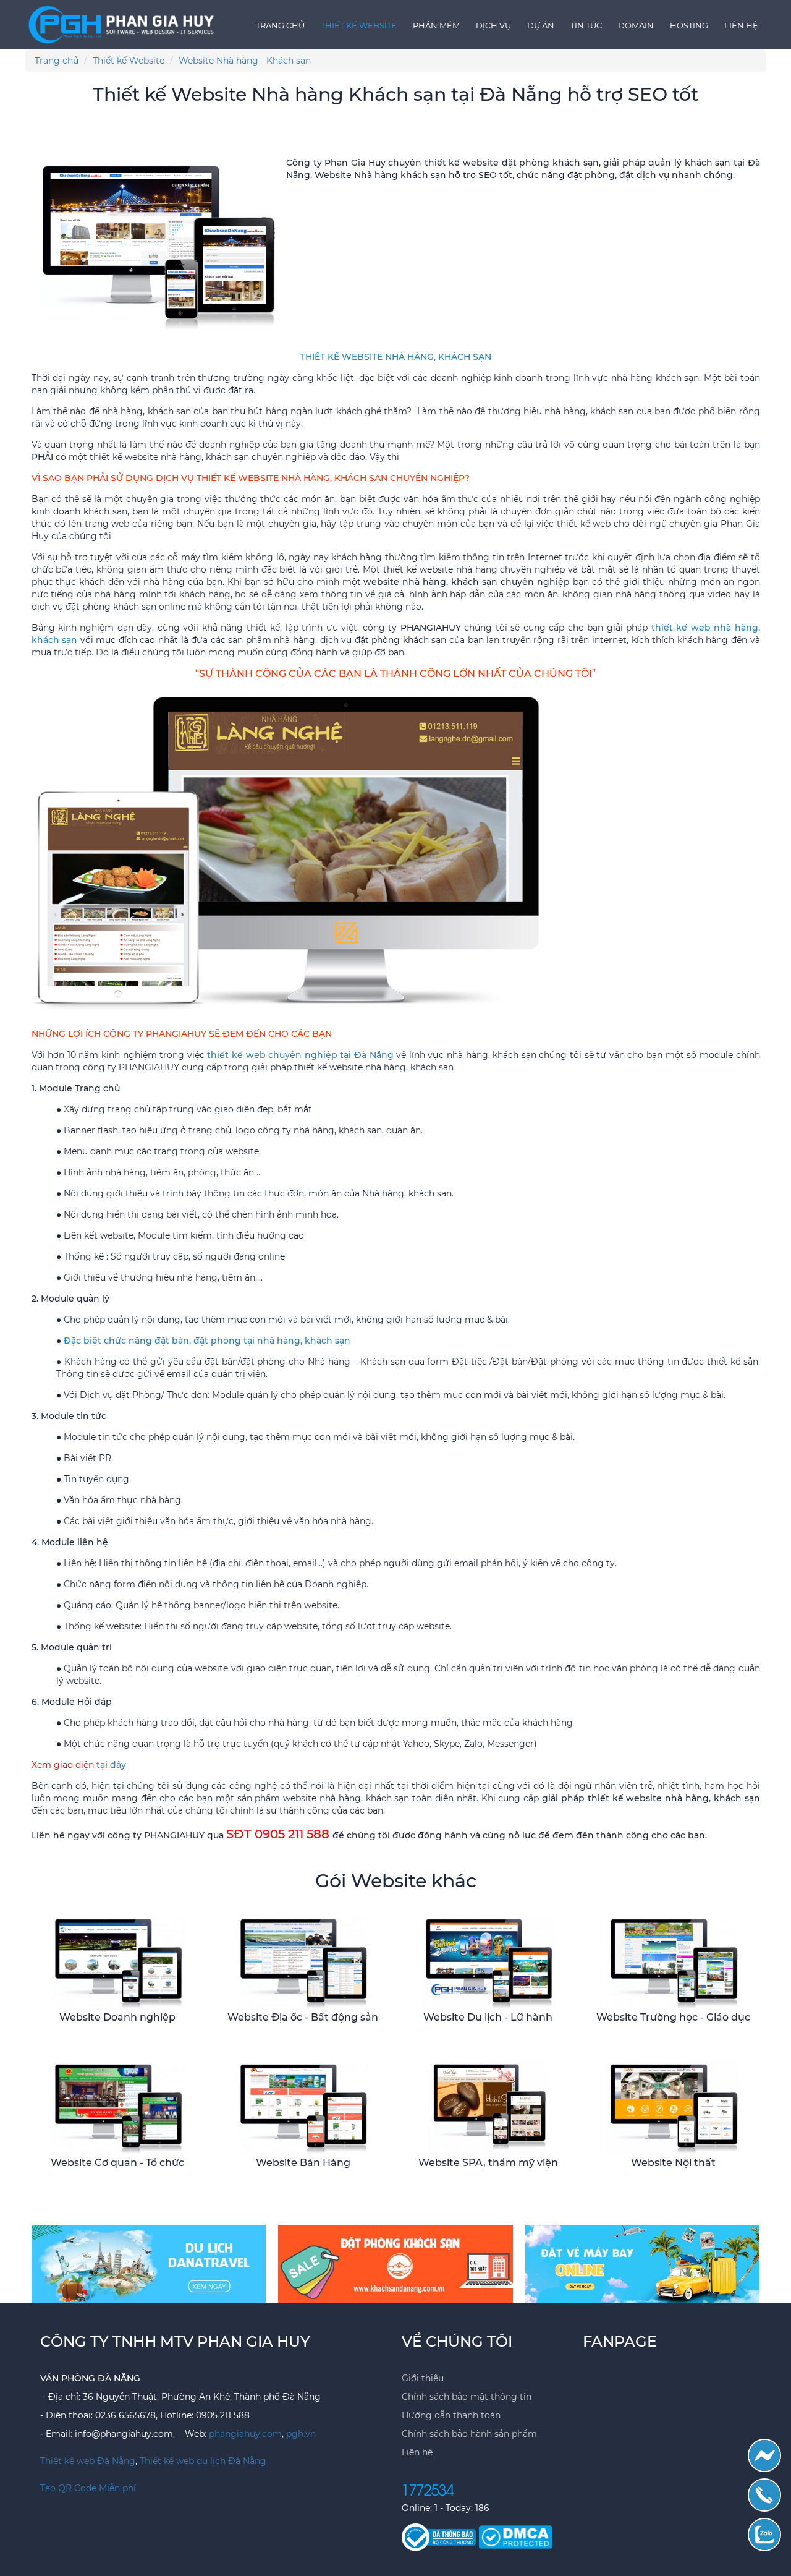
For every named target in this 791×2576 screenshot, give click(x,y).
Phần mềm (436, 25)
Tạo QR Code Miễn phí (88, 2488)
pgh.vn (301, 2434)
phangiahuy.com (245, 2434)
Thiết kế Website (359, 25)
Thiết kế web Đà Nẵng (88, 2461)
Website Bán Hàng (303, 2163)
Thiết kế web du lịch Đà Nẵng (203, 2461)
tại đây (111, 1765)
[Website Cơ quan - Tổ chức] (117, 2107)
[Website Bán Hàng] (303, 2107)
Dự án (541, 25)
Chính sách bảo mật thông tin (467, 2397)
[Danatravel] (149, 2263)
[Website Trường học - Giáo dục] (673, 1961)
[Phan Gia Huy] (123, 22)
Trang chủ (280, 25)
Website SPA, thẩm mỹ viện (488, 2163)
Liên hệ (741, 25)
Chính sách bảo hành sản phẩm (469, 2434)
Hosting (689, 25)
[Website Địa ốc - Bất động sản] (303, 1961)
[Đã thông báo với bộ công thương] (440, 2536)
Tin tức (586, 25)
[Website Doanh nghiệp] (117, 1961)
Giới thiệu (423, 2378)
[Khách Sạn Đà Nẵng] (395, 2263)
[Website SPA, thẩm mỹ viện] (488, 2107)
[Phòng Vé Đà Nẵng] (643, 2263)
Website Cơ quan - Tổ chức (117, 2163)
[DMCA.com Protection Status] (515, 2536)
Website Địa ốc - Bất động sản (303, 2017)
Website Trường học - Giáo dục (673, 2017)
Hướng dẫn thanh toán (451, 2415)
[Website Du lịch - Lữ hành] (488, 1961)
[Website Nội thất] (673, 2107)
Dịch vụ (493, 25)
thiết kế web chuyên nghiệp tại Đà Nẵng (300, 1055)
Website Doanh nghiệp (117, 2017)
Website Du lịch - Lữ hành (488, 2017)
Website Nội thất (673, 2163)
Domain (636, 25)
